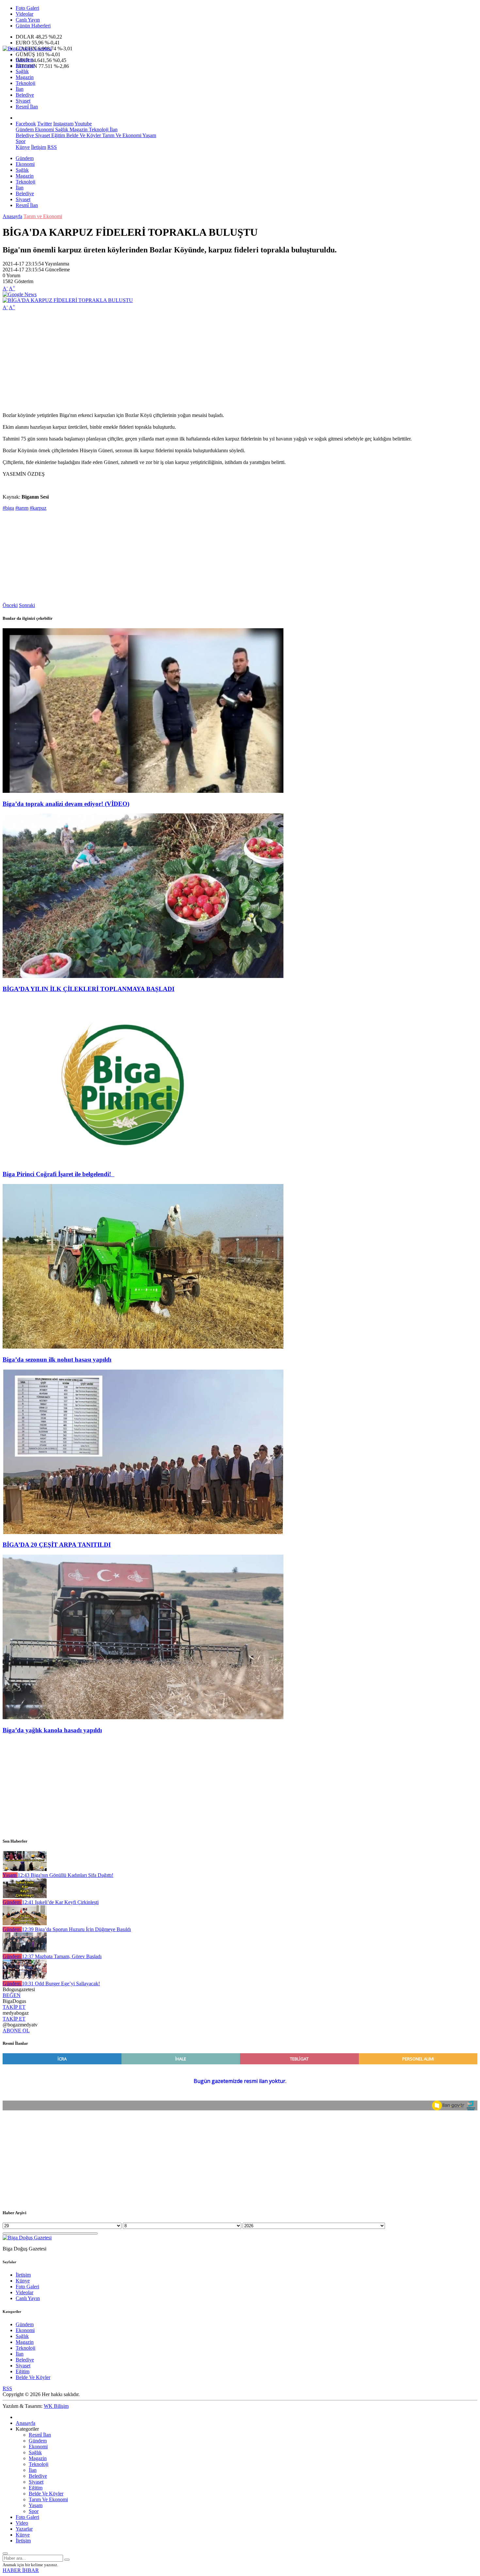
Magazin (25, 77)
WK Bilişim (56, 2406)
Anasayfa (12, 216)
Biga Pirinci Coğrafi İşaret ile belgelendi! (58, 1174)
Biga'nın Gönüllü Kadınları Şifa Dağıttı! (65, 1875)
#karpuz (38, 508)
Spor (21, 141)
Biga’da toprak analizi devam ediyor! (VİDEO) (66, 804)
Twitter (45, 124)
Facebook (26, 124)
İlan (20, 89)
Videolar (24, 14)
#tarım (22, 508)
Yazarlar (24, 2529)
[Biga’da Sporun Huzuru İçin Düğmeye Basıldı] (25, 1923)
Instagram (63, 124)
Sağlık (22, 71)
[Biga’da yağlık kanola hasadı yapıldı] (143, 1717)
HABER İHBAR (21, 2570)
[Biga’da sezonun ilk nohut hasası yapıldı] (143, 1347)
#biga (8, 508)
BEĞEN (12, 1995)
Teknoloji (25, 83)
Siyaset (23, 101)
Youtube (83, 124)
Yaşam (149, 135)
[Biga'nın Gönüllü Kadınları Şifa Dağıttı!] (25, 1869)
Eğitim (57, 135)
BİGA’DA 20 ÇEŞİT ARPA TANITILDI (57, 1545)
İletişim (39, 147)
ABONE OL (16, 2031)
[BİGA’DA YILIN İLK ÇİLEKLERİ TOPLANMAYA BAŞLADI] (143, 976)
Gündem (25, 60)
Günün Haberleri (33, 26)
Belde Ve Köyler (83, 135)
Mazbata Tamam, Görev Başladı (62, 1956)
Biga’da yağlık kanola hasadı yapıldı (52, 1730)
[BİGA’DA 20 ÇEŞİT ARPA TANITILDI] (143, 1532)
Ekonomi (25, 65)
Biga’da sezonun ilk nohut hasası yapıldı (57, 1360)
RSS (52, 147)
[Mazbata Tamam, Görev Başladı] (25, 1951)
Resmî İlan (27, 107)
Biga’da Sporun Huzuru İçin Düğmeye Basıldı (76, 1929)
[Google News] (20, 294)
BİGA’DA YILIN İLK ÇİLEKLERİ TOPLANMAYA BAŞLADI (88, 989)
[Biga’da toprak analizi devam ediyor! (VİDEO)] (143, 791)
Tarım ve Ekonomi (43, 216)
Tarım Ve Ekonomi (121, 135)
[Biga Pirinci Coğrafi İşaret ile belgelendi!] (143, 1162)
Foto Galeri (27, 8)
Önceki (10, 605)
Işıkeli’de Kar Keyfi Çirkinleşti (60, 1902)
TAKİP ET (14, 2007)
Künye (23, 147)
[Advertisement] (199, 361)
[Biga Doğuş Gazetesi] (27, 48)
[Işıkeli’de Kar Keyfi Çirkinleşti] (25, 1896)
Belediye (25, 95)
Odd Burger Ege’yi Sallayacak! (61, 1984)
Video (22, 2523)
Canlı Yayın (28, 20)
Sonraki (27, 605)
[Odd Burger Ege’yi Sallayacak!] (25, 1978)
